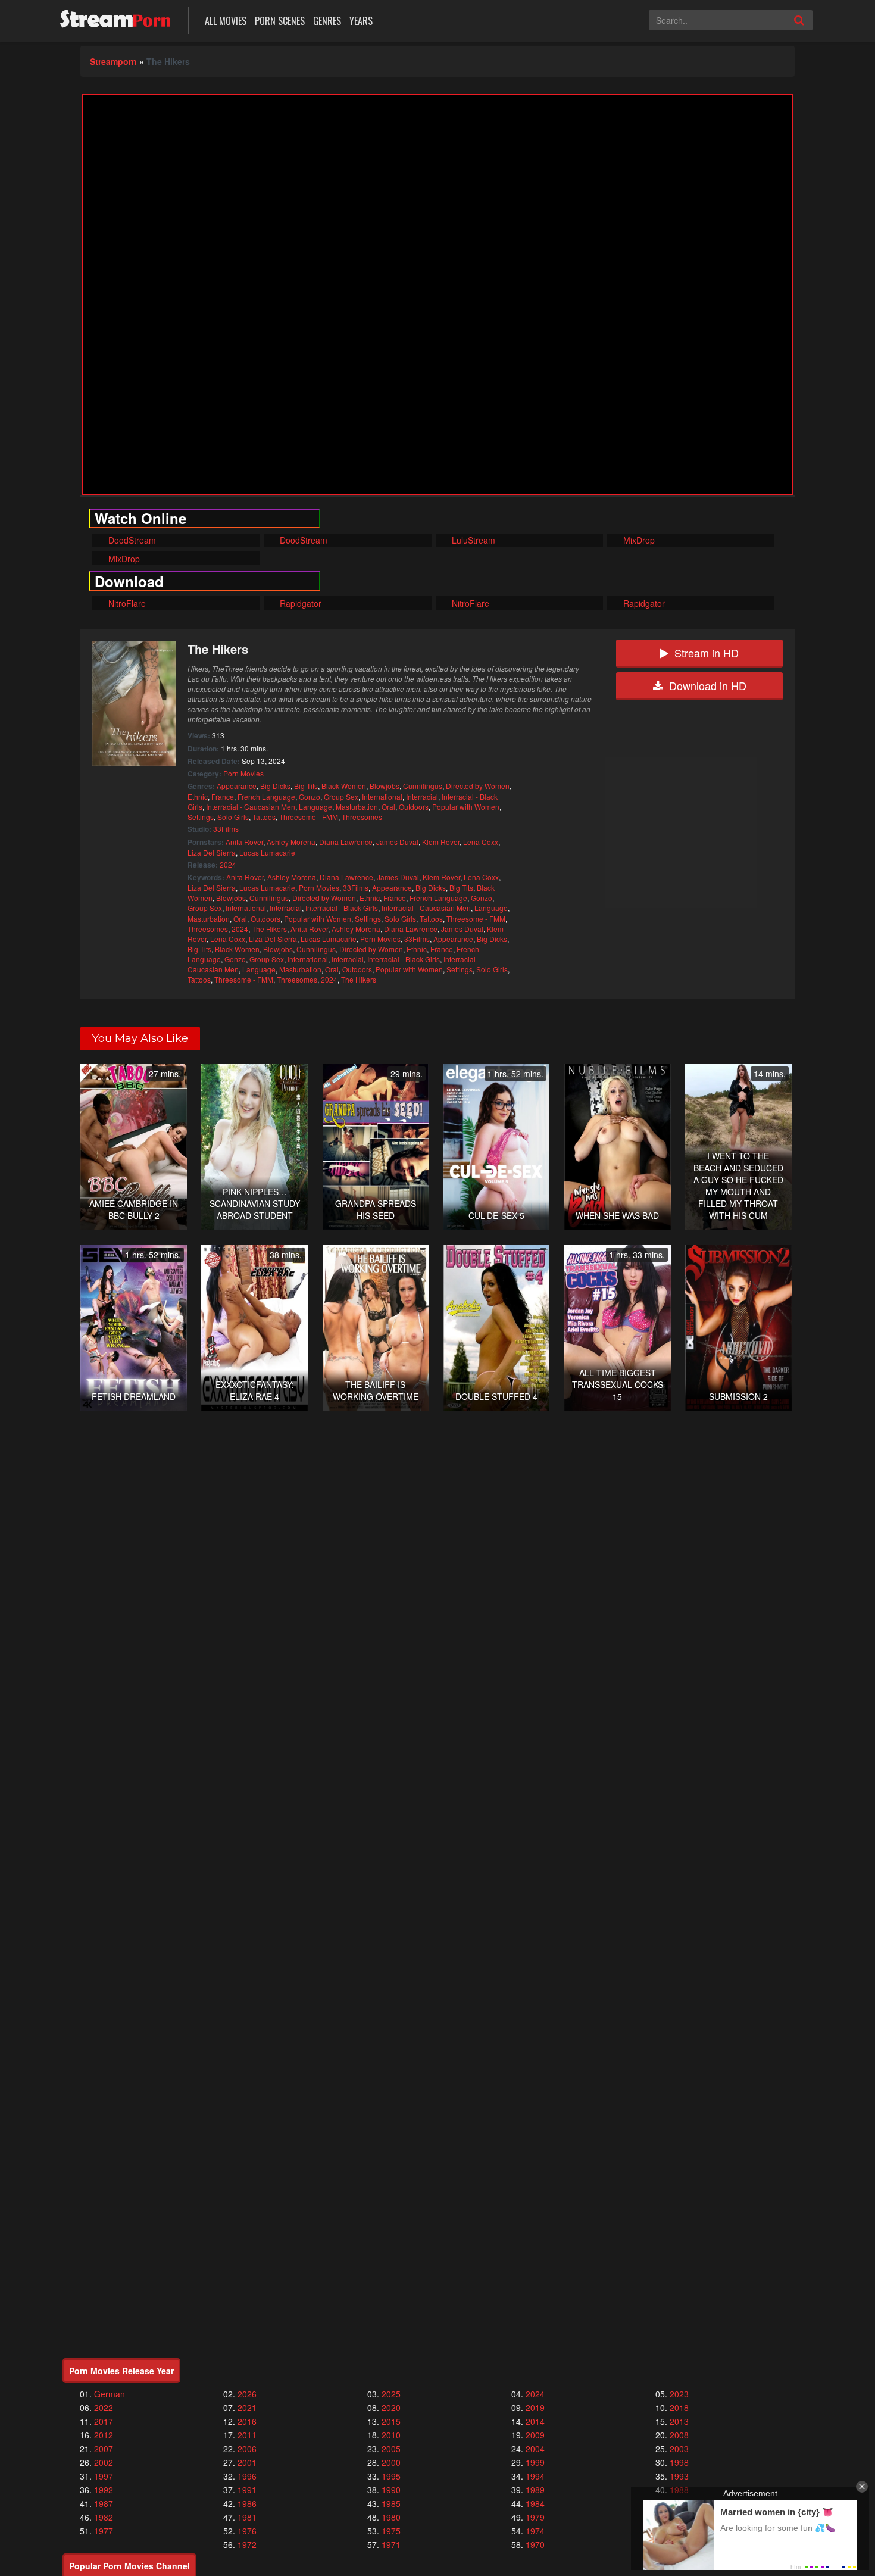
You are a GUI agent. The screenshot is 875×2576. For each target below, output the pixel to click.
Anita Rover (244, 842)
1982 (104, 2517)
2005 (391, 2449)
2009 (535, 2435)
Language (315, 807)
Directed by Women (478, 786)
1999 (535, 2462)
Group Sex (341, 796)
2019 (535, 2407)
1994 (535, 2476)
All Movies (226, 21)
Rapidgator (299, 603)
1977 (104, 2531)
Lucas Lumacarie (267, 852)
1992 (104, 2490)
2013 (679, 2421)
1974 (535, 2531)
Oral (388, 807)
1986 (247, 2503)
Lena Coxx (481, 842)
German (110, 2394)
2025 (391, 2394)
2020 (391, 2407)
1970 (535, 2544)
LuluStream (472, 540)
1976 (247, 2531)
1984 (535, 2503)
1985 (391, 2503)
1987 (104, 2503)
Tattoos (264, 817)
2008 (679, 2435)
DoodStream (131, 540)
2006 (247, 2449)
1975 (391, 2531)
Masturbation (357, 807)
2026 (247, 2394)
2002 (104, 2462)
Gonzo (310, 796)
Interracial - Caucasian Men (251, 807)
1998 (679, 2462)
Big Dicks (275, 786)
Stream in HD (707, 653)
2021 (247, 2407)
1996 (247, 2476)
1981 (247, 2517)
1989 (535, 2490)
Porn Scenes (280, 21)
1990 (391, 2490)
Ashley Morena (291, 842)
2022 (104, 2407)
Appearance (237, 786)
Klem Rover (441, 842)
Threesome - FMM (309, 817)
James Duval (397, 842)
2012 (104, 2435)
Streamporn (113, 61)
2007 (104, 2449)
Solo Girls (233, 817)
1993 (679, 2476)
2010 (391, 2435)
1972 (247, 2544)
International (382, 796)
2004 (535, 2449)
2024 (228, 864)
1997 (104, 2476)
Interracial (422, 796)
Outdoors (414, 807)
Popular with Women (466, 807)
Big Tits (306, 786)
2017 (104, 2421)
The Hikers (269, 929)
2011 (247, 2435)
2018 (679, 2407)
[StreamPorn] (115, 19)
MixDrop (638, 540)
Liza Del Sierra (212, 852)
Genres (327, 21)
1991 (247, 2490)
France (223, 796)
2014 (535, 2421)
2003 (679, 2449)
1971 (391, 2544)
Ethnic (198, 796)
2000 (391, 2462)
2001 (247, 2462)
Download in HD (708, 685)
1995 (391, 2476)
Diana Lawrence (346, 842)
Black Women (344, 786)
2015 (391, 2421)
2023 (679, 2394)
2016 (247, 2421)
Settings (201, 817)
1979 (535, 2517)
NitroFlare (126, 603)
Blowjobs (385, 786)
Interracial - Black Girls (342, 908)
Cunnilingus (423, 786)
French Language (266, 796)
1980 (391, 2517)
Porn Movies (243, 773)
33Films (226, 829)
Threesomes (362, 817)
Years (361, 21)
